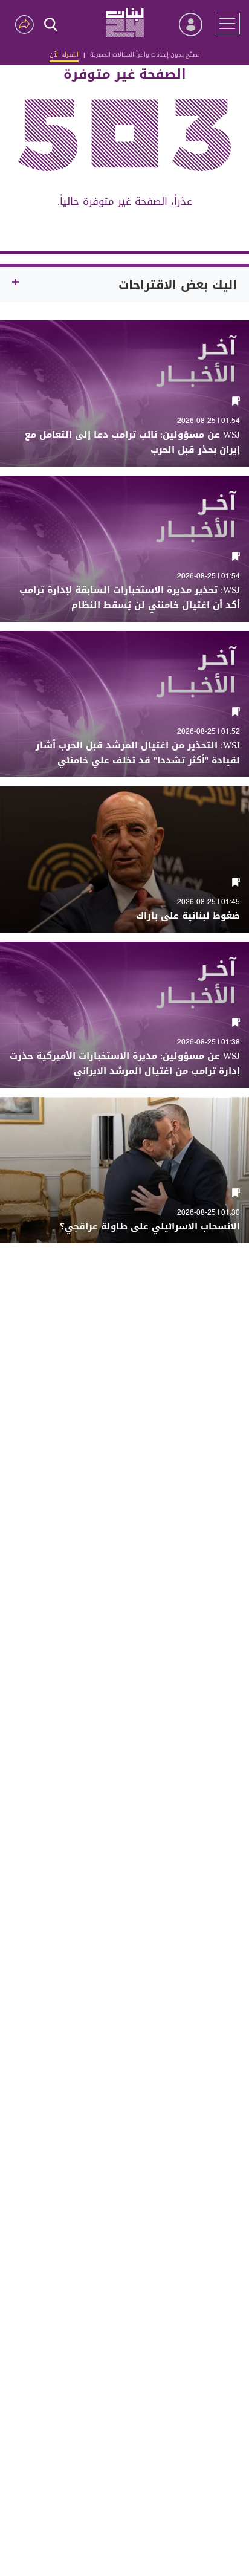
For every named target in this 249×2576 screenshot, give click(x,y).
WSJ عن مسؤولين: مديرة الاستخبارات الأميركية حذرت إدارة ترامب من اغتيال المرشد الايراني (125, 1064)
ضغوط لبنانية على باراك (188, 916)
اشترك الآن (64, 55)
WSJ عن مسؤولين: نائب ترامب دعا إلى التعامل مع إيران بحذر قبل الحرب (132, 442)
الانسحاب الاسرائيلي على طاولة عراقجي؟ (150, 1227)
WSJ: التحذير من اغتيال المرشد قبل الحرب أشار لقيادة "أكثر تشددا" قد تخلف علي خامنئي (138, 753)
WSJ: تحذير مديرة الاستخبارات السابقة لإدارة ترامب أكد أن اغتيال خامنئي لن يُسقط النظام (130, 598)
